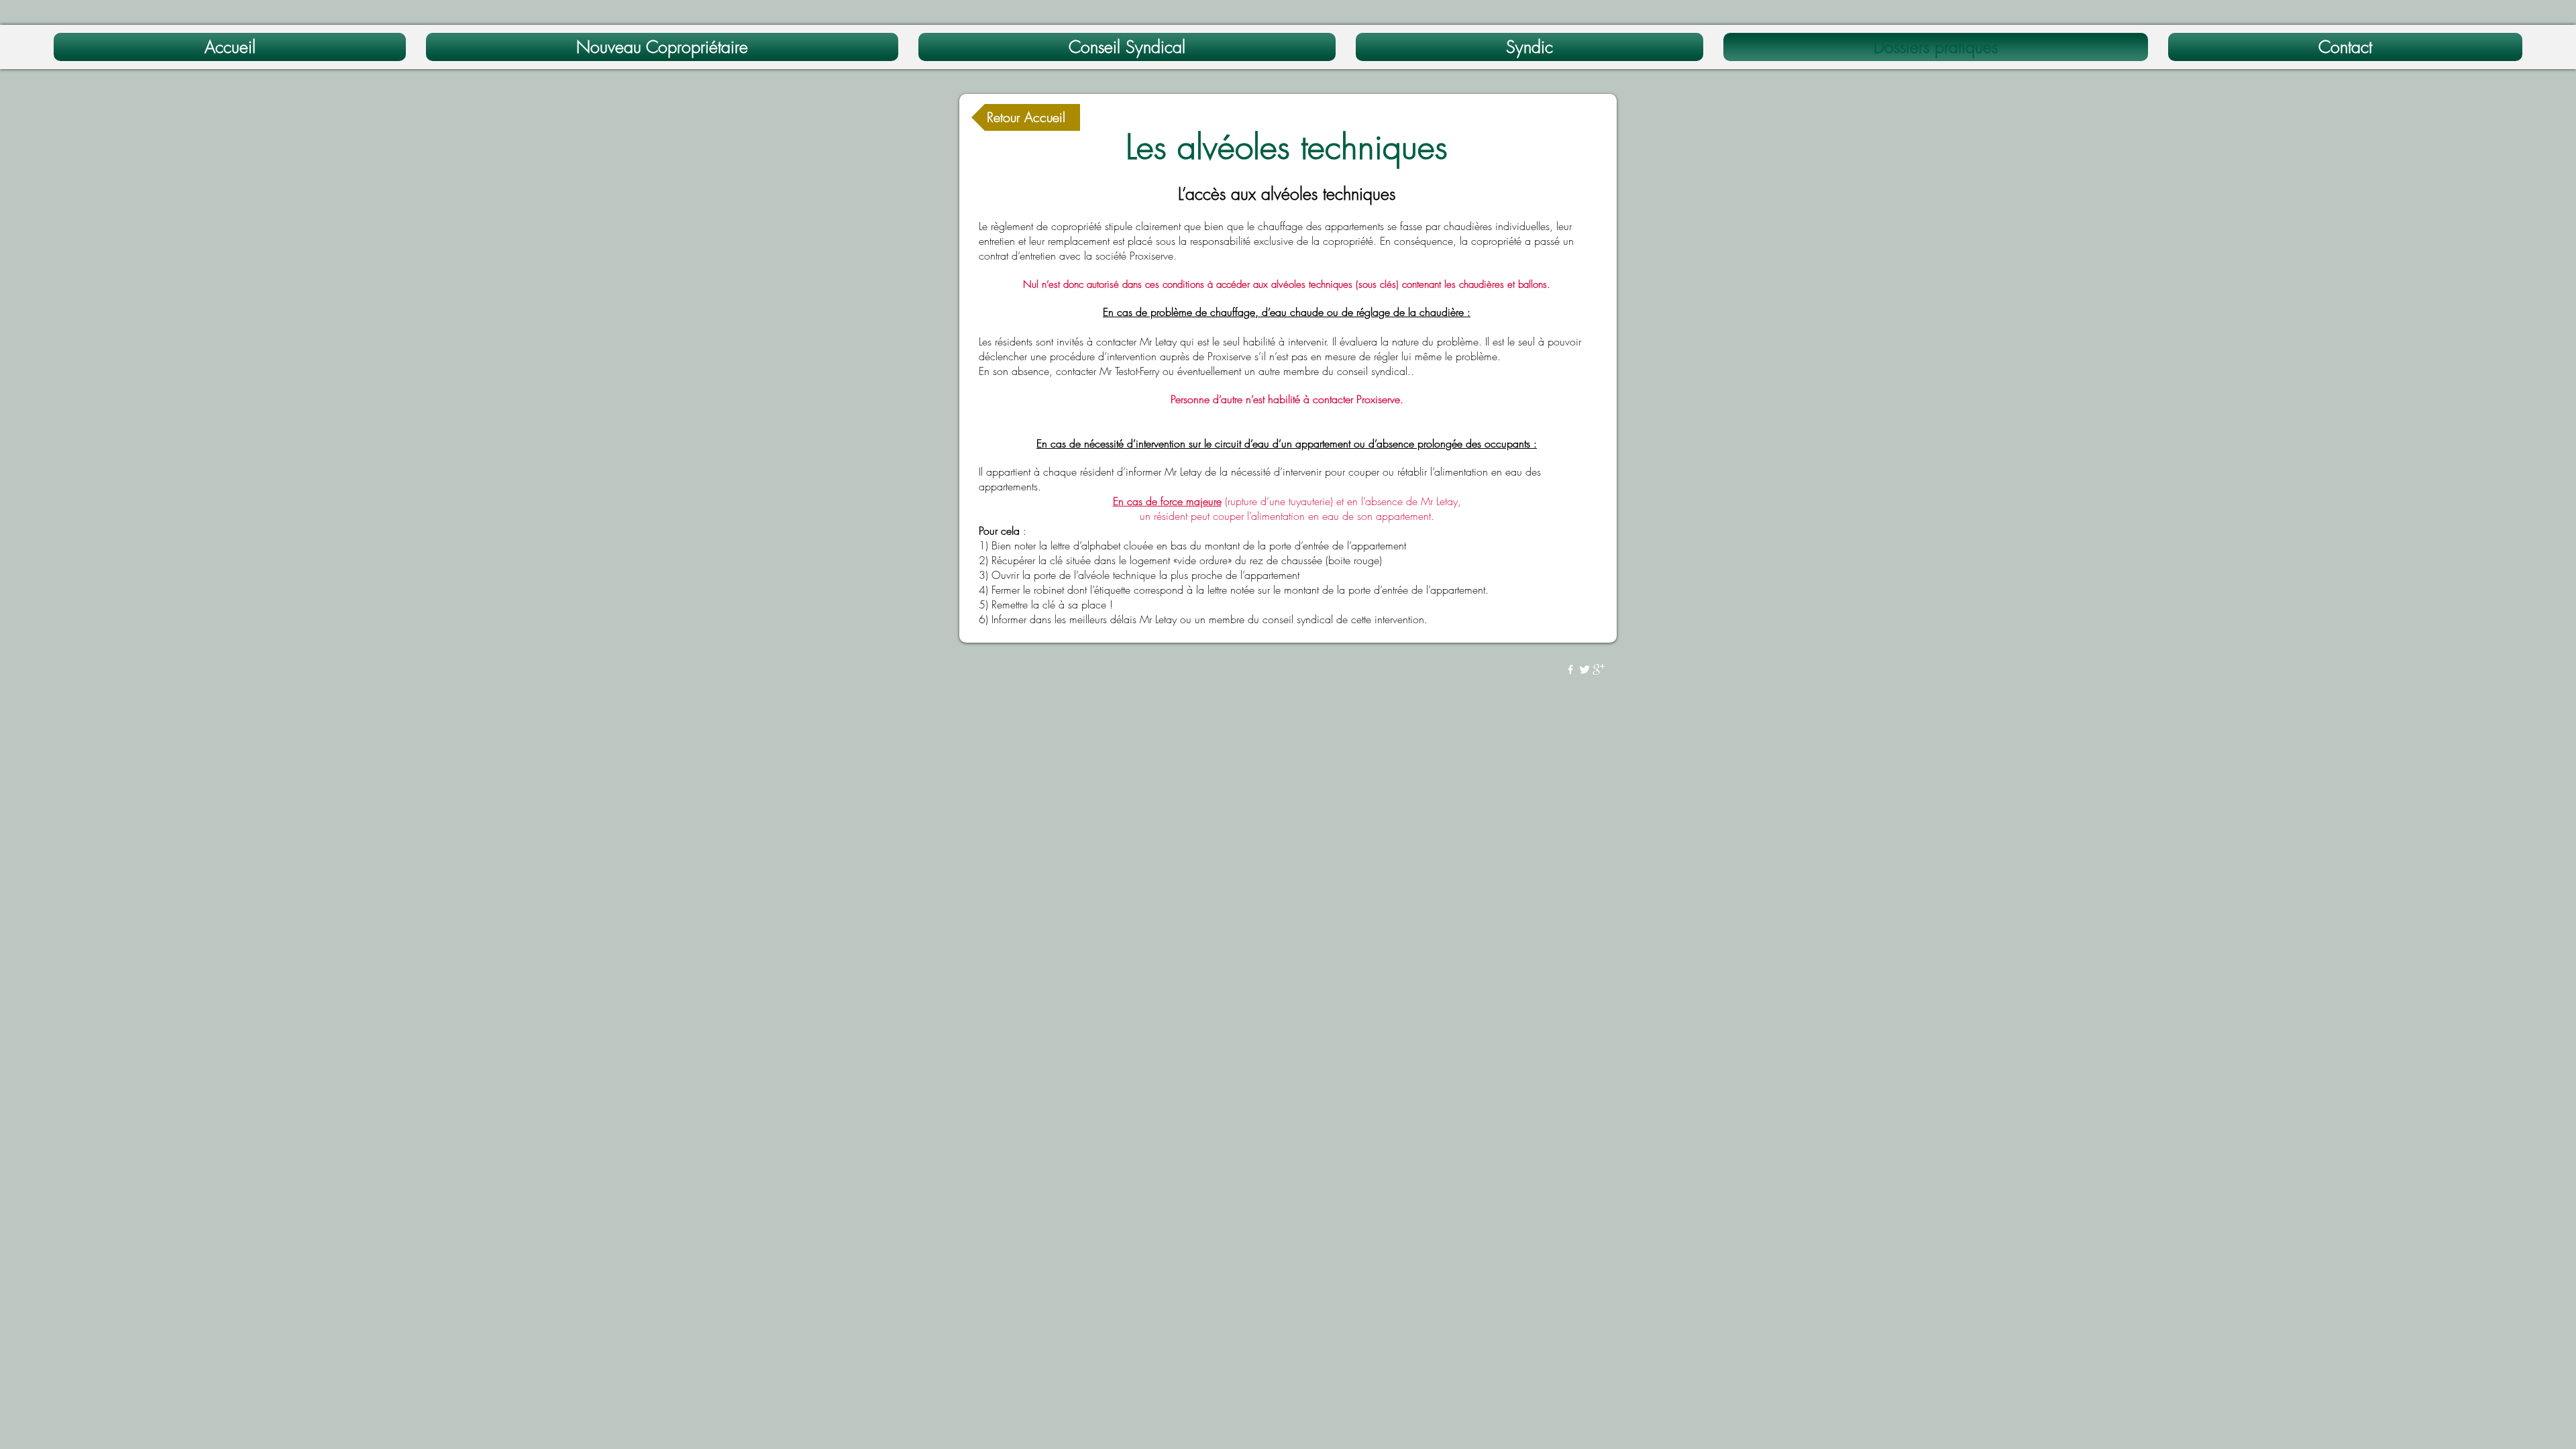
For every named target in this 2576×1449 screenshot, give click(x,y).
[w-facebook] (1570, 669)
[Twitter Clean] (1585, 669)
